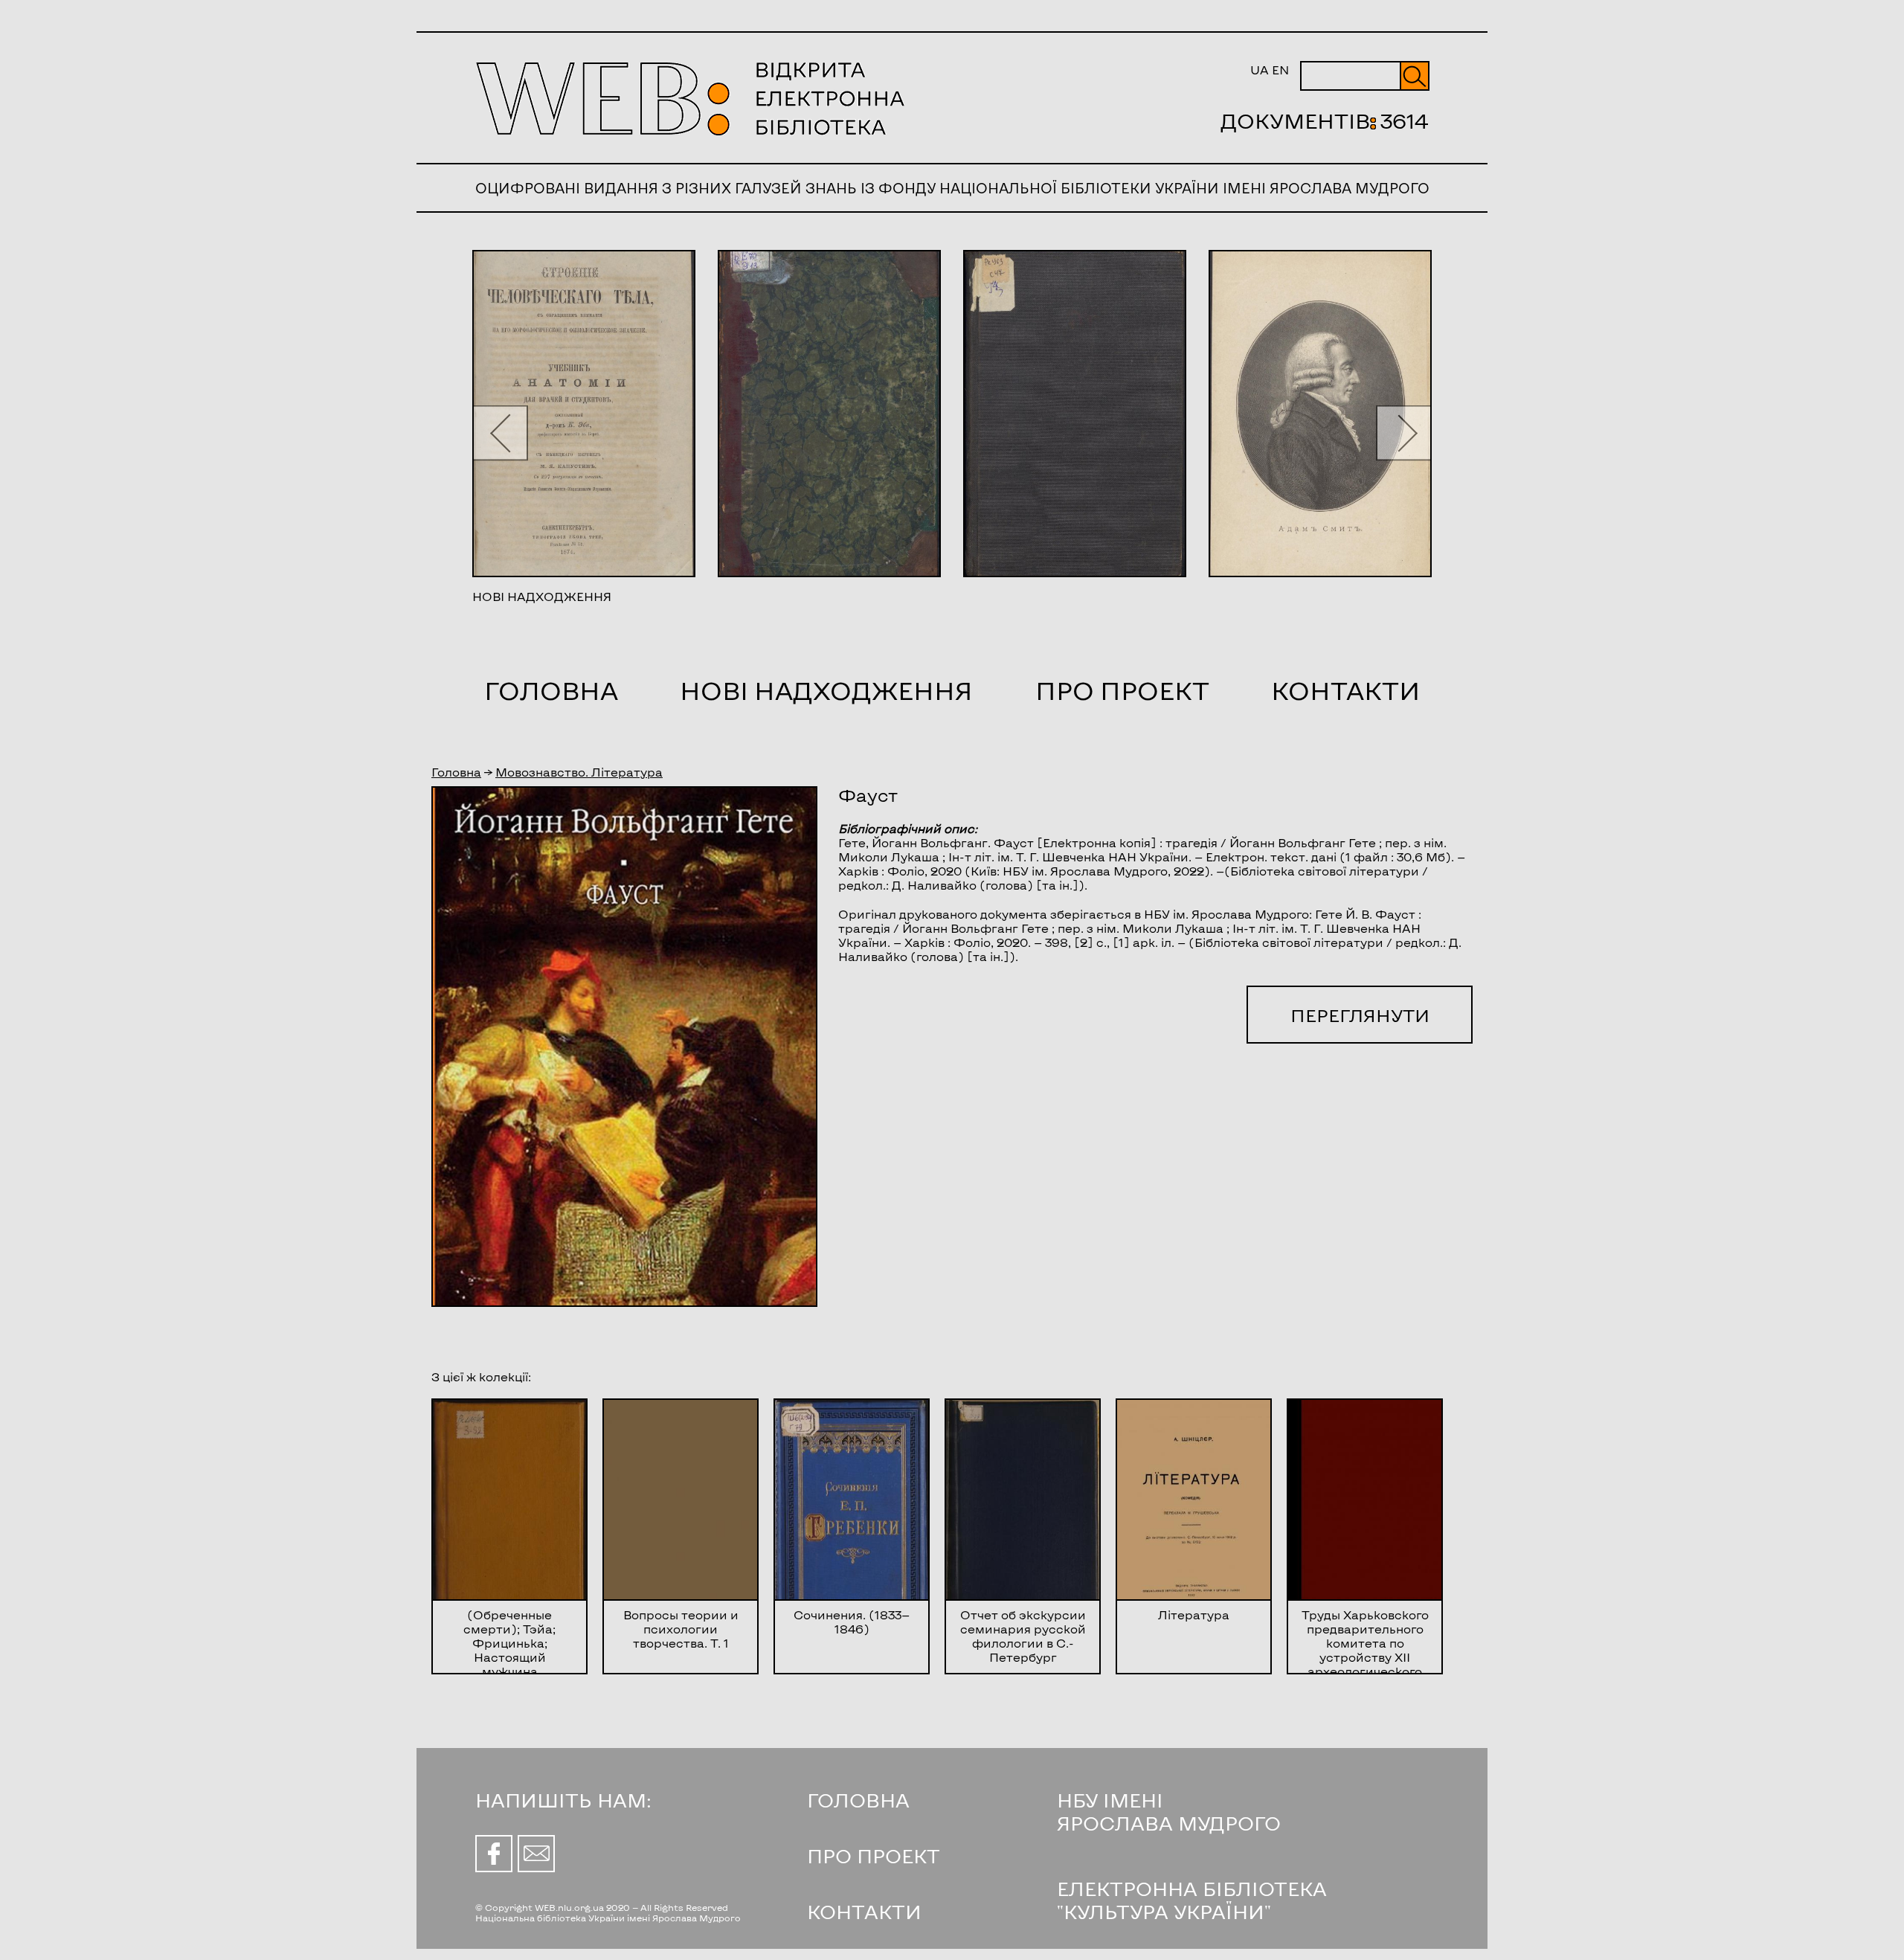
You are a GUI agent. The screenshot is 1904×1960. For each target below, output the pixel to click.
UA (1260, 70)
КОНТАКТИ (864, 1911)
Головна (551, 690)
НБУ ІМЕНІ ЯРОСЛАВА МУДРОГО (1169, 1811)
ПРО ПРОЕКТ (874, 1855)
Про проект (1122, 690)
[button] (500, 433)
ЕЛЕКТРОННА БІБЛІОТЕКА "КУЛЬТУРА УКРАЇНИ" (1192, 1900)
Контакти (1345, 690)
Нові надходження (826, 690)
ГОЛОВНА (858, 1800)
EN (1280, 70)
